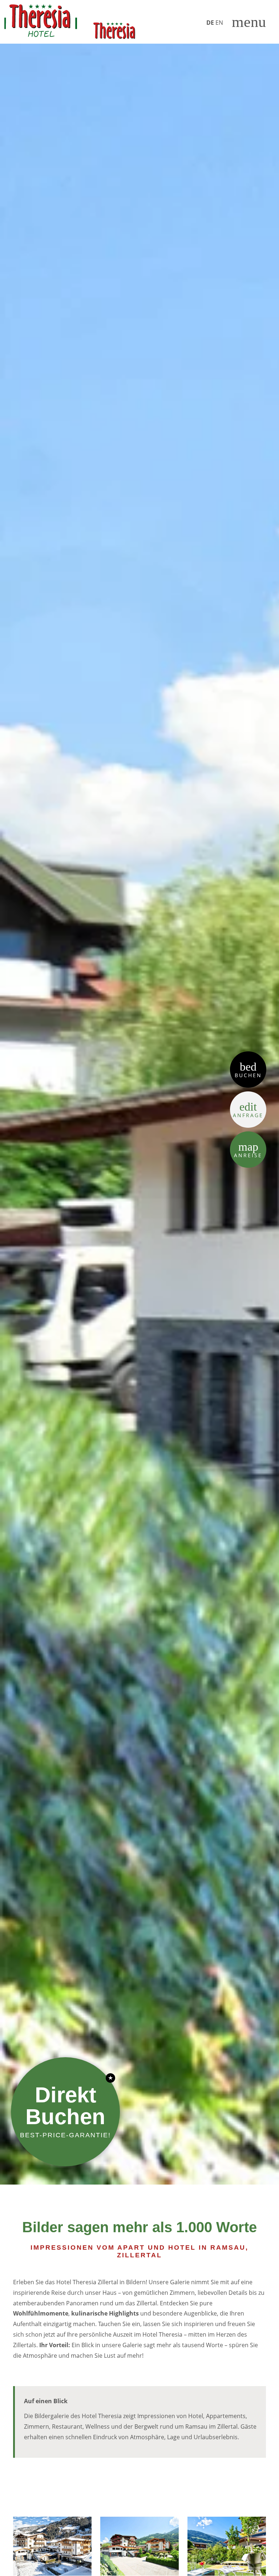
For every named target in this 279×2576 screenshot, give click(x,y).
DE (210, 23)
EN (219, 23)
